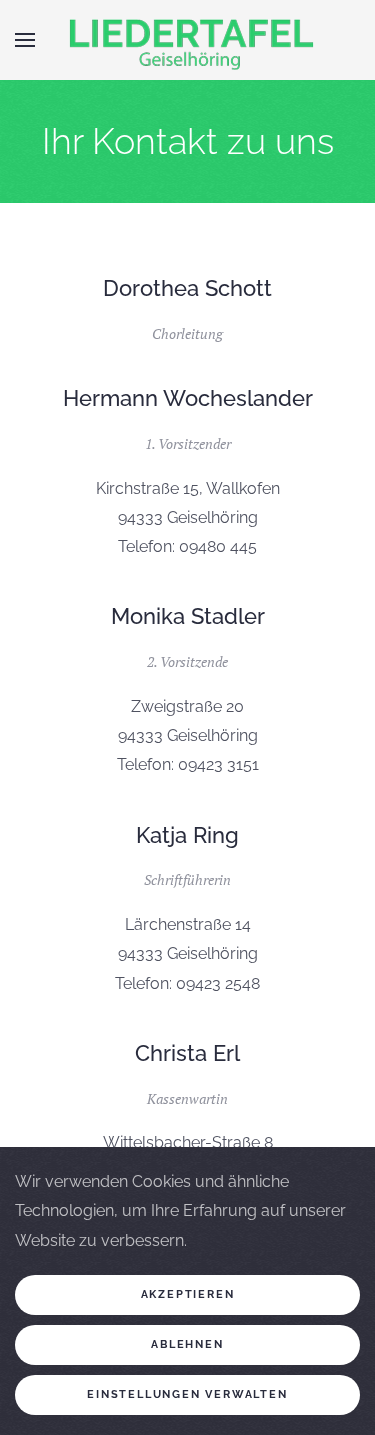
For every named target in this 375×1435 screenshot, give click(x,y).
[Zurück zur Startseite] (188, 40)
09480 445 (218, 546)
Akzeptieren (188, 1294)
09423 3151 (218, 764)
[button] (25, 40)
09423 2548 (218, 983)
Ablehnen (187, 1344)
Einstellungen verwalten (187, 1394)
